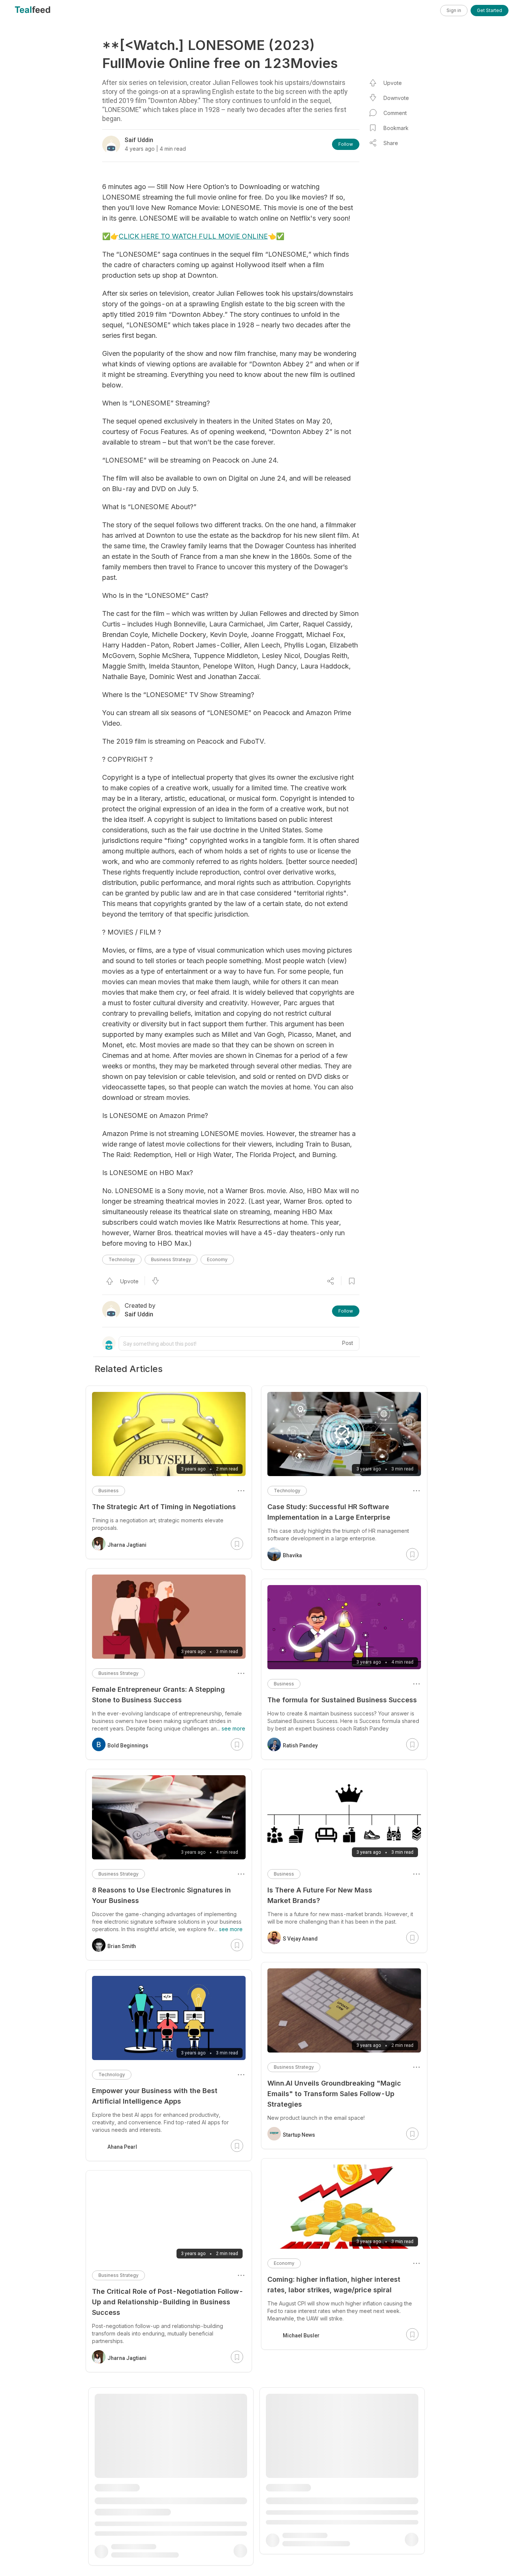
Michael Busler (301, 2335)
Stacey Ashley (300, 2551)
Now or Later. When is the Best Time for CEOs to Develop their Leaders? (343, 2485)
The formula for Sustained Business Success (342, 1700)
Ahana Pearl (122, 2147)
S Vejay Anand (300, 1939)
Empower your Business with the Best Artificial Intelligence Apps (155, 2096)
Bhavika (292, 1555)
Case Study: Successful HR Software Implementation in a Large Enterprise (329, 1512)
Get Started (490, 10)
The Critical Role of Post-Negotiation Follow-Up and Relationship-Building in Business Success (168, 2302)
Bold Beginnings (128, 1746)
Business (284, 1684)
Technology (122, 1259)
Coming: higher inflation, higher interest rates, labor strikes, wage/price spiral (334, 2285)
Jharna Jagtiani (127, 1545)
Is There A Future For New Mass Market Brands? (320, 1895)
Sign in (454, 10)
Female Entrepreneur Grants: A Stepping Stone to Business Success (158, 1695)
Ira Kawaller (122, 2541)
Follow (346, 144)
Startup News (299, 2135)
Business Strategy (171, 1259)
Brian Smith (122, 1946)
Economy (217, 1259)
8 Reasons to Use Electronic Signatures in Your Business (161, 1895)
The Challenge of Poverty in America (153, 2503)
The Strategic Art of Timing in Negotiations (164, 1507)
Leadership (286, 2464)
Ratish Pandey (300, 1746)
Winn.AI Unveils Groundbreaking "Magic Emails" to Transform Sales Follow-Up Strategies (334, 2094)
